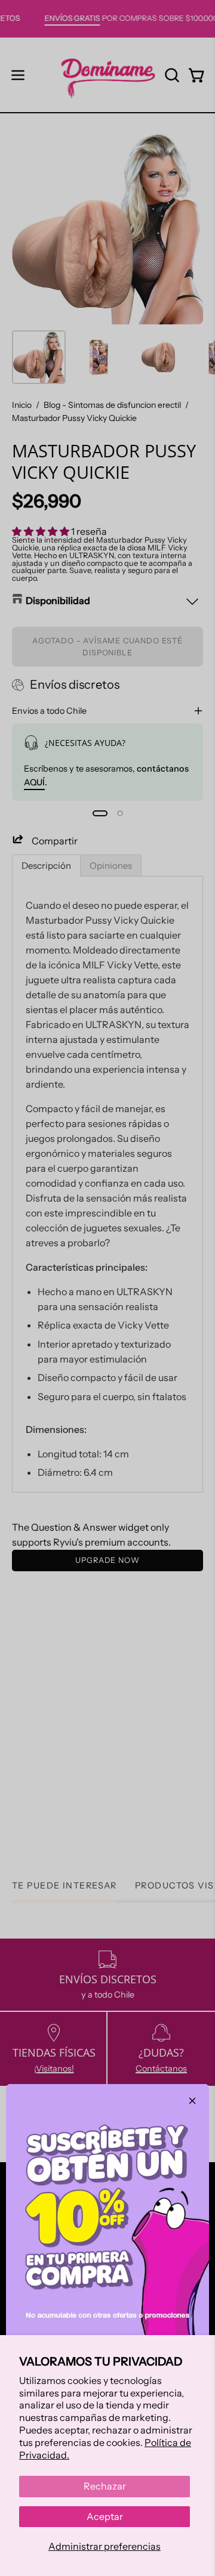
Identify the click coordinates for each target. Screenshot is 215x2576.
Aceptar (105, 2516)
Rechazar (105, 2486)
